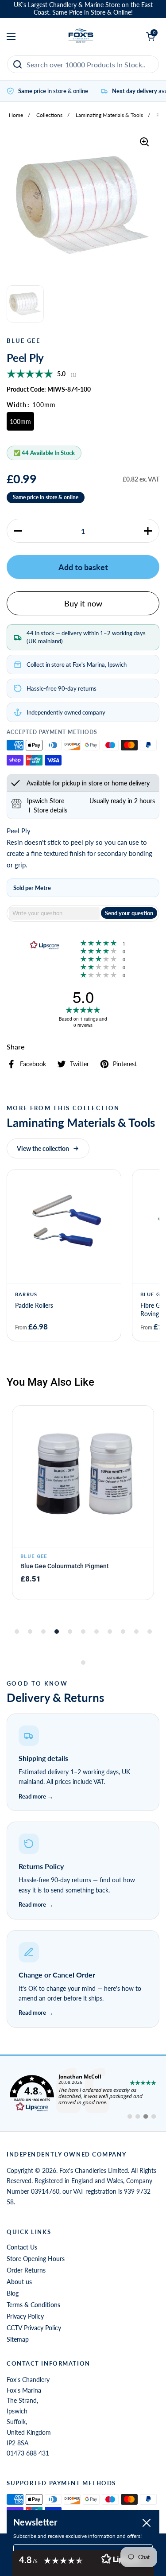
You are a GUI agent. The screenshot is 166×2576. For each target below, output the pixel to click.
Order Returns (26, 2270)
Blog (13, 2293)
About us (19, 2282)
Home (16, 115)
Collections (49, 115)
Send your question (129, 913)
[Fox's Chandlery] (81, 36)
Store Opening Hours (36, 2259)
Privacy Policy (25, 2316)
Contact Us (22, 2247)
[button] (18, 531)
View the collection (43, 1148)
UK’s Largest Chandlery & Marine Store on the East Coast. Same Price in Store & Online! (83, 9)
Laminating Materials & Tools (109, 115)
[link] (83, 2094)
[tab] (47, 810)
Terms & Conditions (33, 2305)
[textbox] (54, 913)
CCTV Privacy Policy (34, 2328)
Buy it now (83, 603)
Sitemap (18, 2339)
